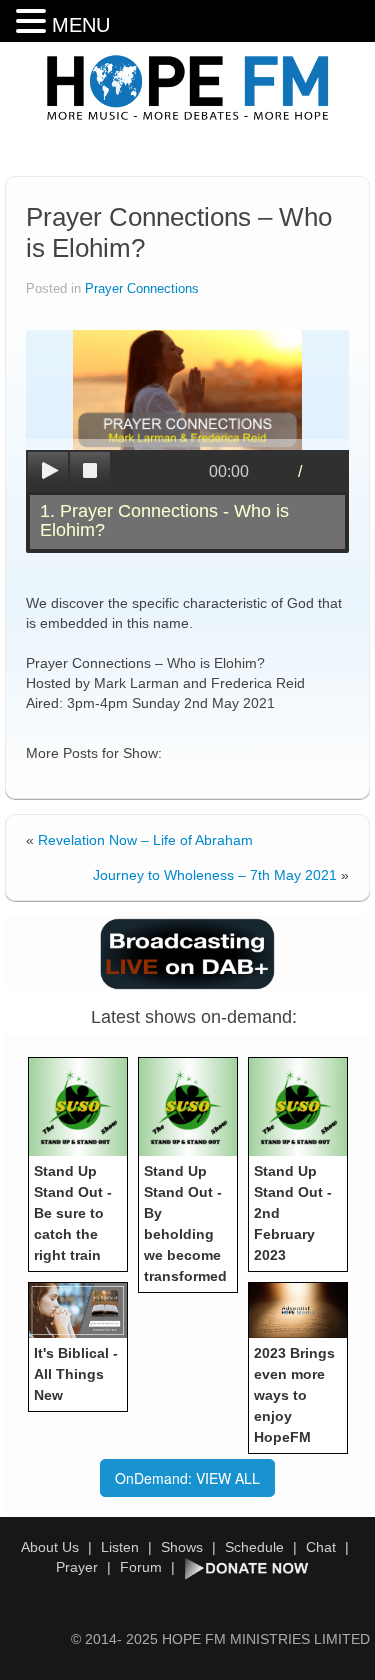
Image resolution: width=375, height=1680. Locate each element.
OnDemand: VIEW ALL (187, 1478)
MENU (81, 25)
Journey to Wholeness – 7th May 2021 (215, 875)
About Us (50, 1547)
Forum (141, 1567)
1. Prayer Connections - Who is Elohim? (164, 521)
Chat (321, 1547)
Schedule (254, 1547)
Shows (182, 1547)
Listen (120, 1547)
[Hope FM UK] (188, 88)
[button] (34, 21)
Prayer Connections (142, 289)
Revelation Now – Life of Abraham (145, 840)
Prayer (77, 1567)
